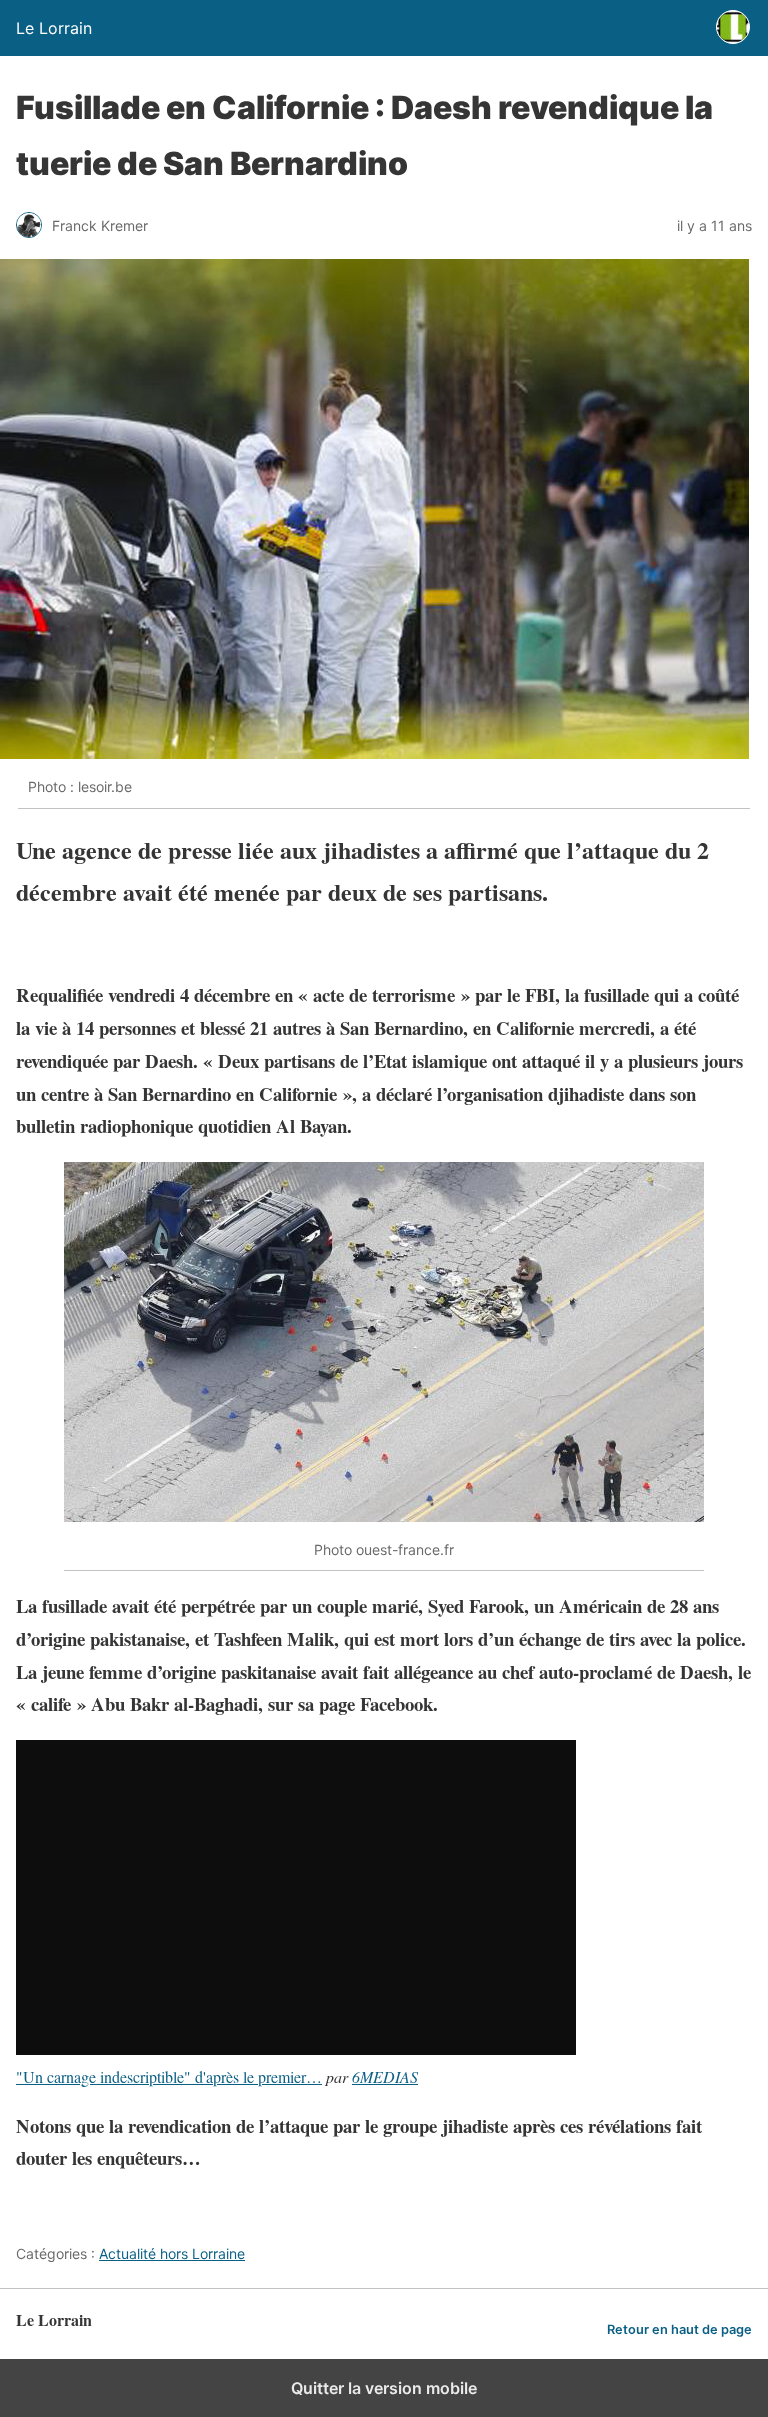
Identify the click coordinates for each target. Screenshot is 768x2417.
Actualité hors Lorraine (172, 2253)
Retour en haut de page (679, 2329)
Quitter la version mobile (384, 2388)
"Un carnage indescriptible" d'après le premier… (169, 2076)
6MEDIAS (385, 2076)
